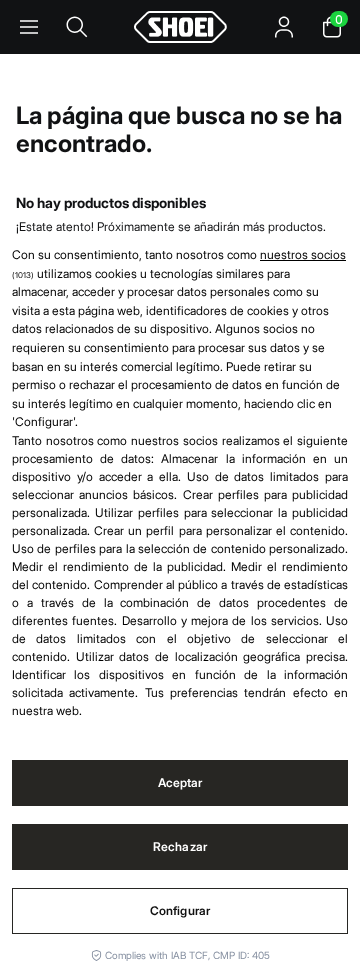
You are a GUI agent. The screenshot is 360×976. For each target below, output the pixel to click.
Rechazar (180, 846)
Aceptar (180, 782)
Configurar (180, 910)
